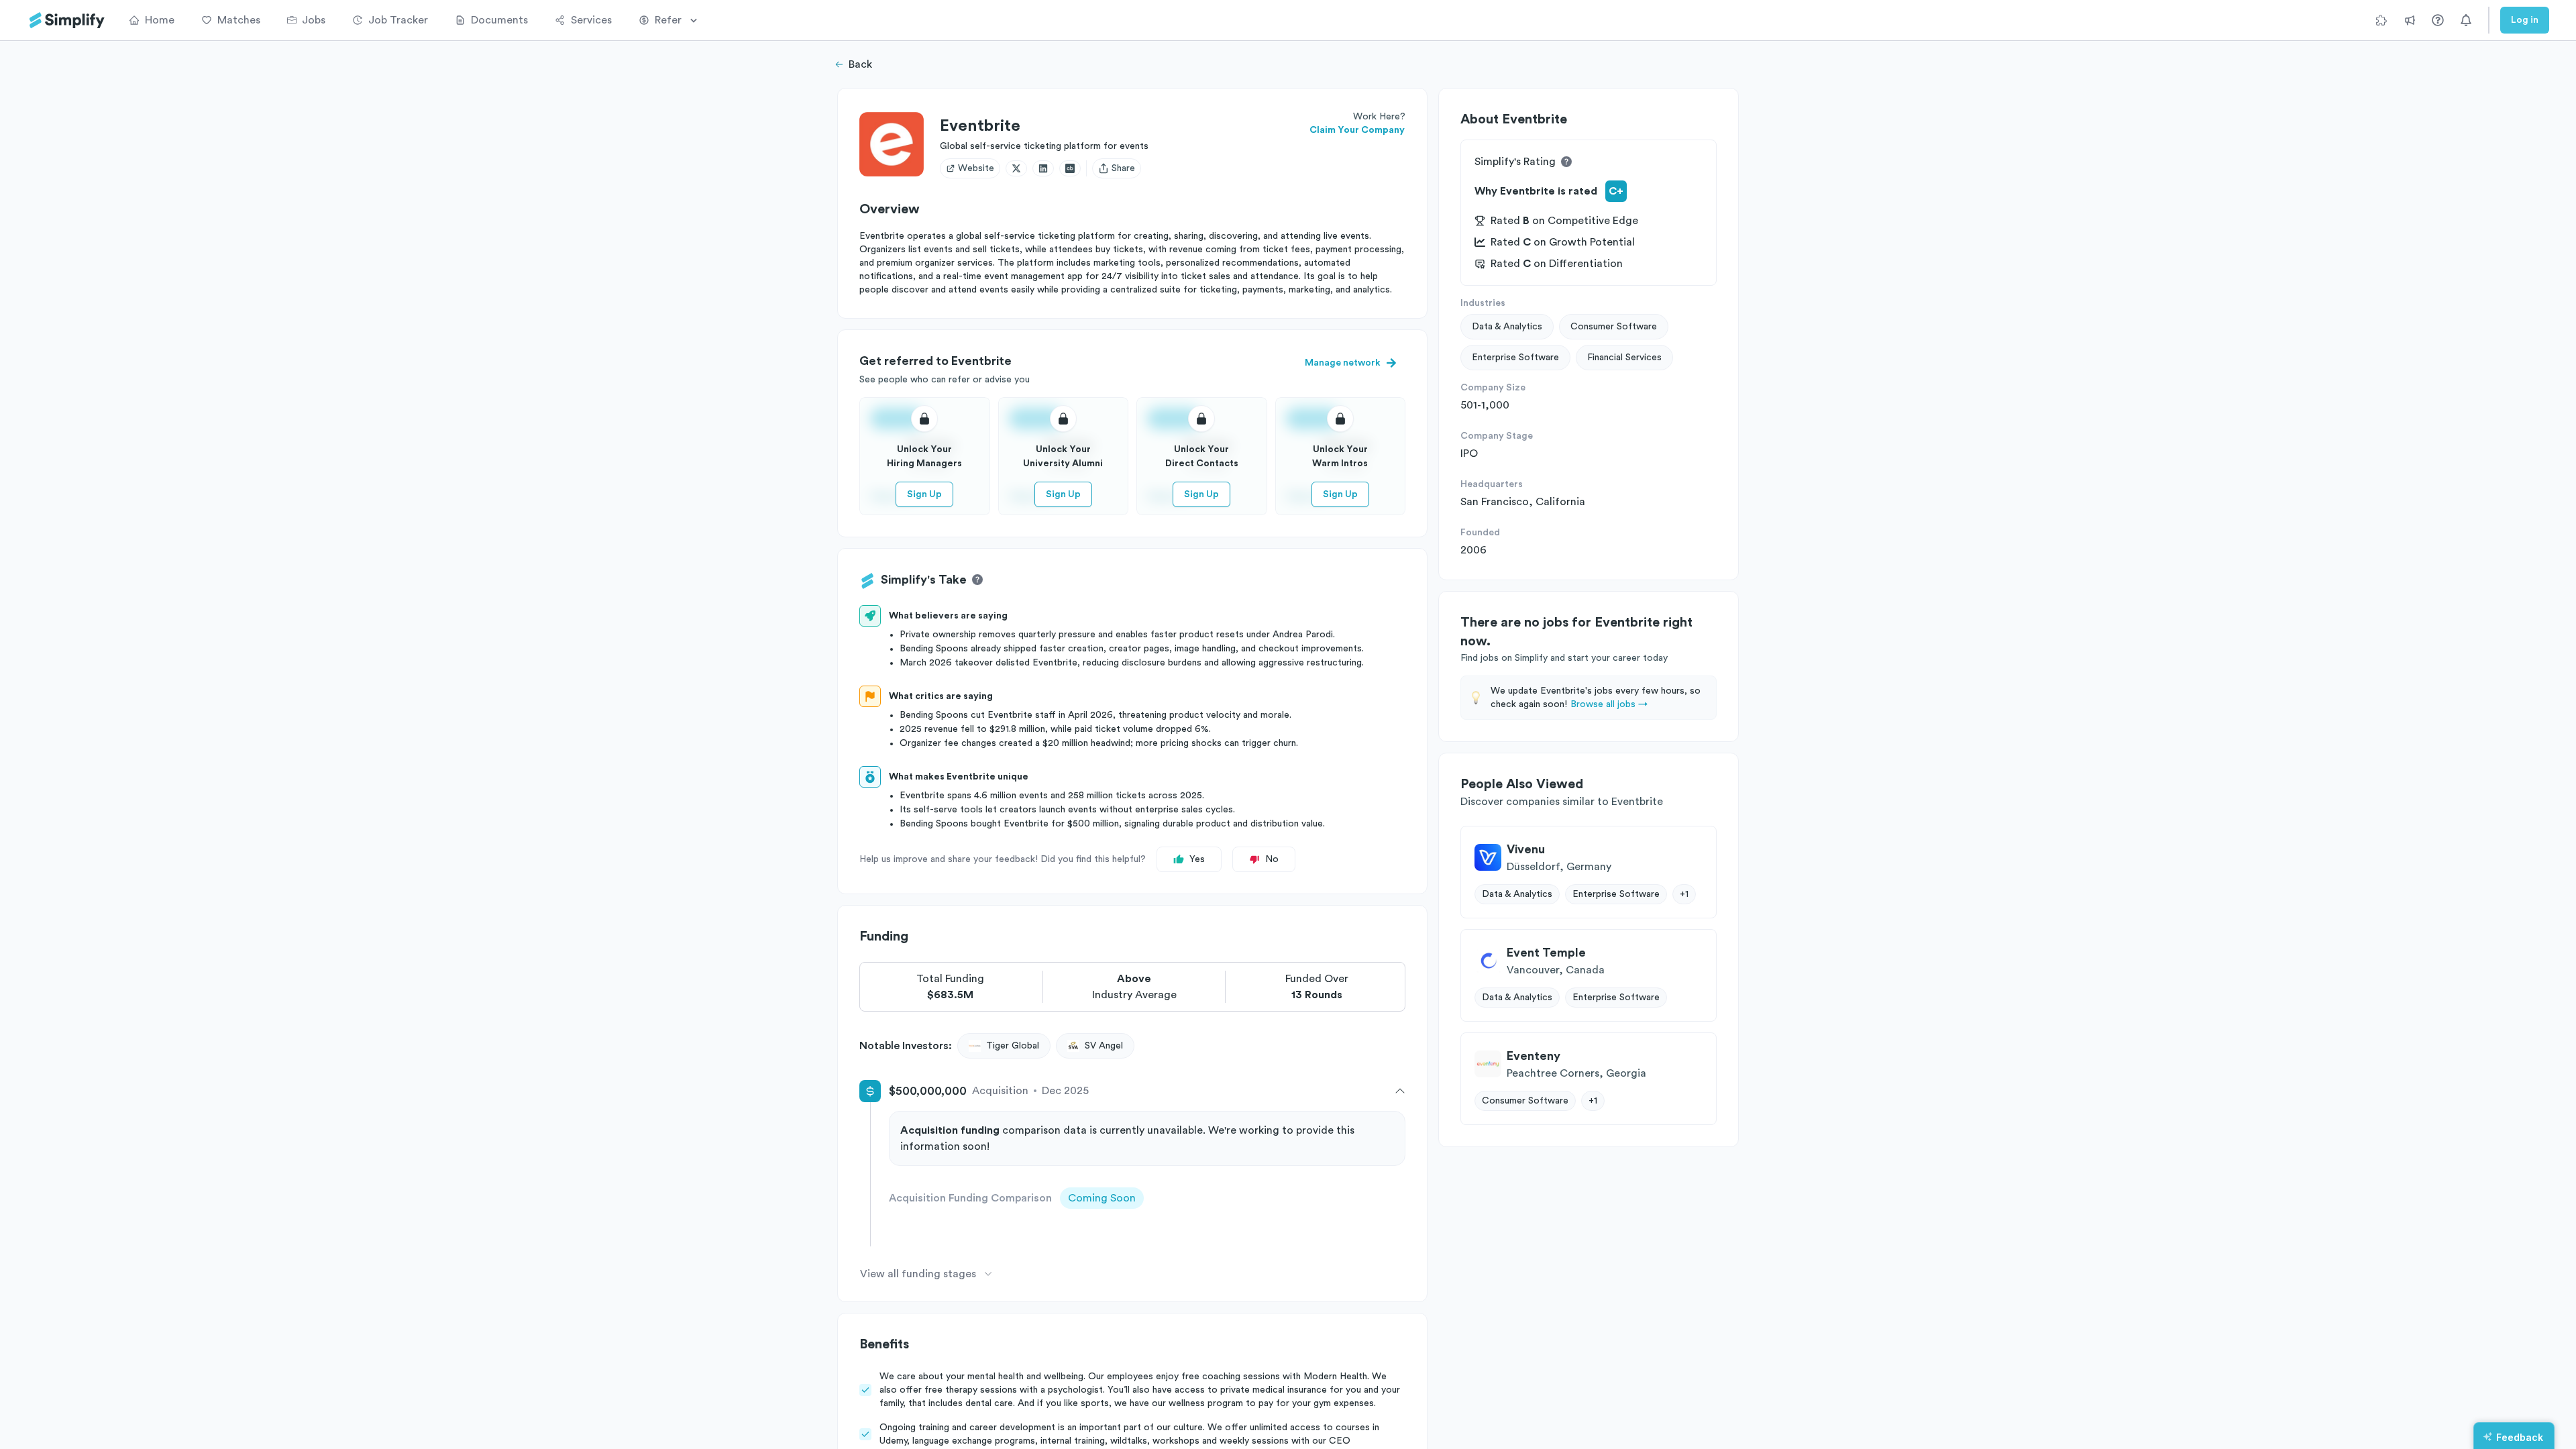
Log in (2525, 20)
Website (976, 168)
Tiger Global (1013, 1046)
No (1272, 859)
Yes (1197, 859)
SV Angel (1104, 1046)
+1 (1684, 894)
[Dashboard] (67, 20)
